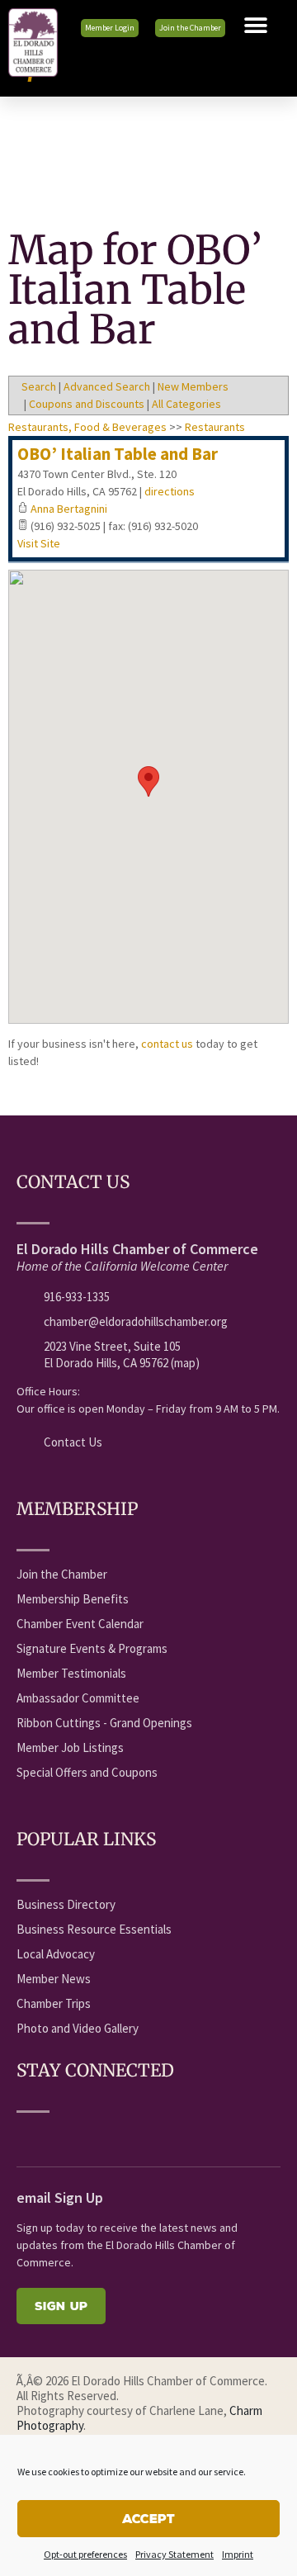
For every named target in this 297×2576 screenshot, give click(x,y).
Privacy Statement (174, 2554)
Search (39, 386)
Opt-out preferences (85, 2554)
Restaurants (215, 427)
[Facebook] (26, 2137)
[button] (256, 26)
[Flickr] (117, 2137)
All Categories (186, 404)
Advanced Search (107, 386)
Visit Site (39, 543)
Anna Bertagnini (69, 509)
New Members (193, 386)
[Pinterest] (178, 2137)
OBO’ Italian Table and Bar (118, 454)
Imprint (238, 2554)
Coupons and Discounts (87, 404)
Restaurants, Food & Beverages (87, 427)
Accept (148, 2519)
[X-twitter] (87, 2137)
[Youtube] (56, 2137)
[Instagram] (148, 2137)
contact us (167, 1044)
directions (170, 491)
